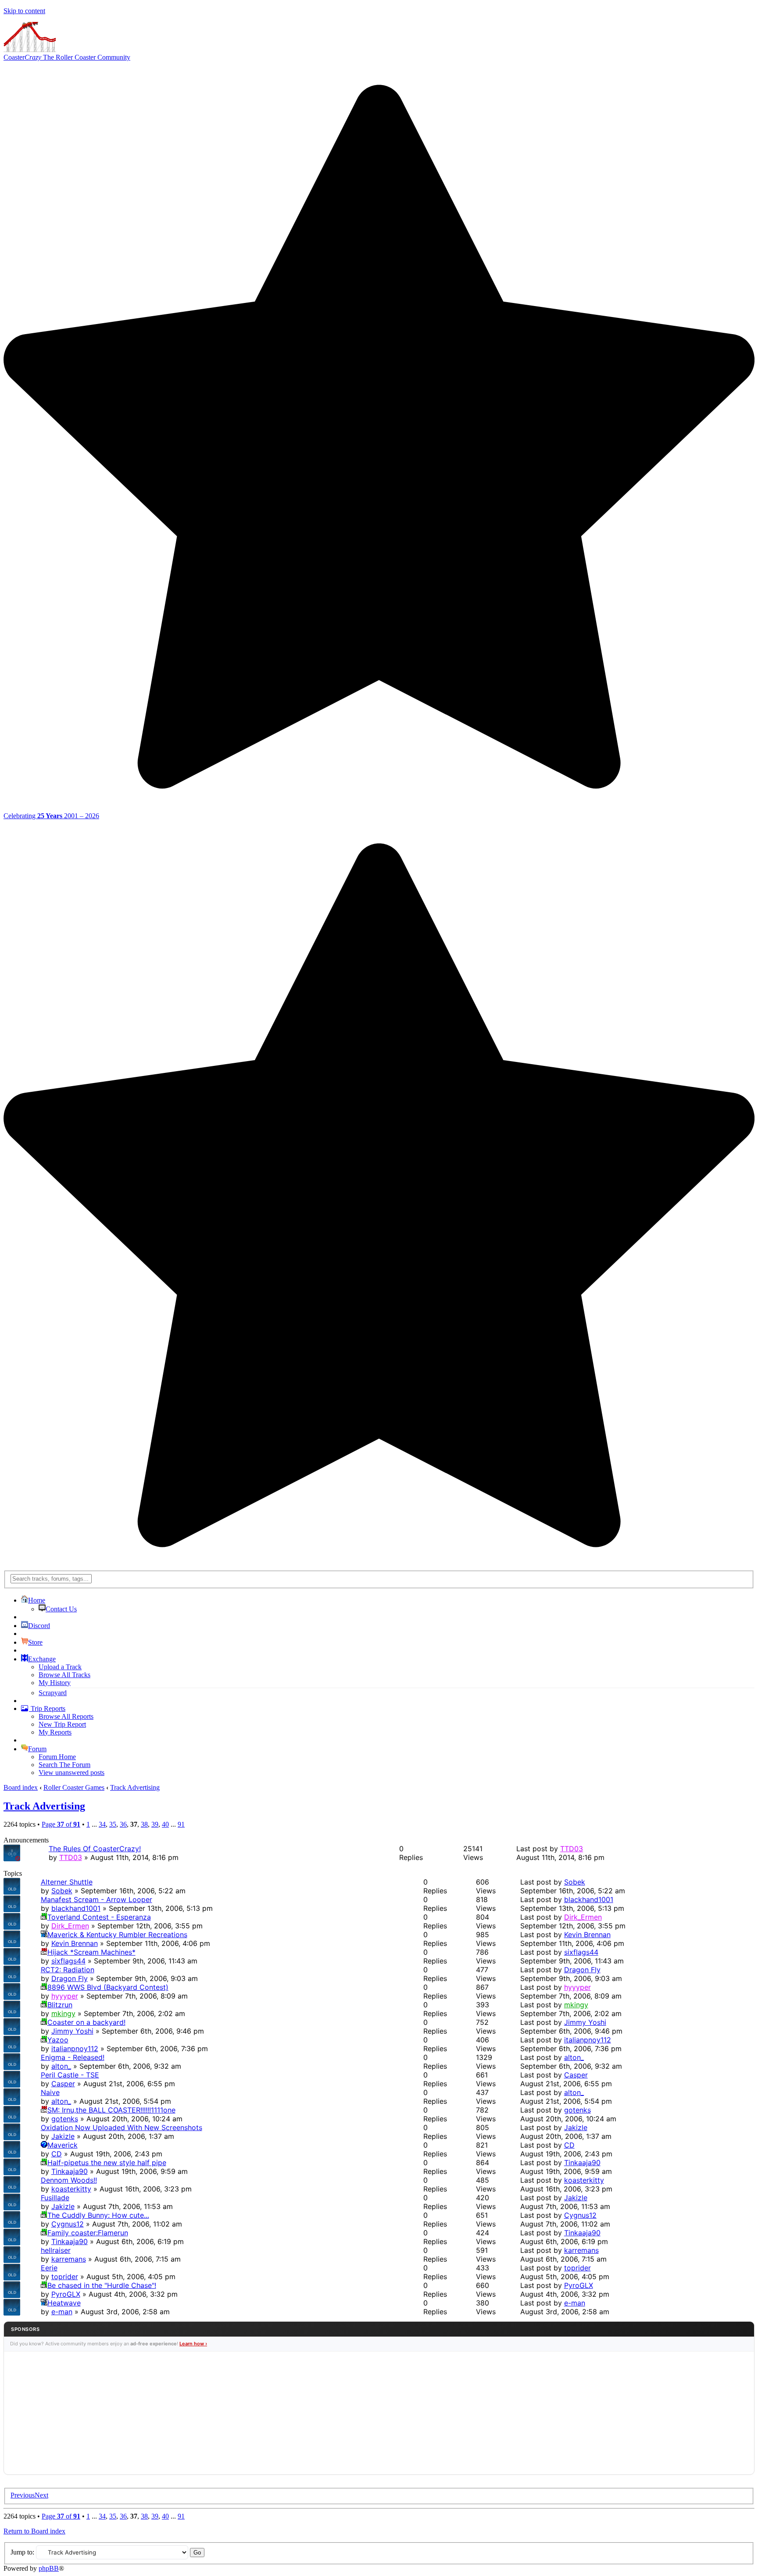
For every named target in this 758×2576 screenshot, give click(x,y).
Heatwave (64, 2303)
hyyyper (65, 1996)
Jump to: (22, 2552)
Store (35, 1642)
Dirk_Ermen (70, 1926)
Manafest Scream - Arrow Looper (97, 1899)
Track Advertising (135, 1787)
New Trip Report (62, 1724)
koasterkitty (71, 2189)
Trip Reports (47, 1708)
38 (144, 1824)
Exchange (42, 1659)
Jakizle (63, 2136)
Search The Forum (64, 1765)
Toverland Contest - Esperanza (99, 1917)
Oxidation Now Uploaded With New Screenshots (122, 2127)
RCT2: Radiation (68, 1970)
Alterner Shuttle (67, 1882)
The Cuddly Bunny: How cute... (98, 2215)
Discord (39, 1626)
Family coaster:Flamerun (88, 2233)
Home (37, 1600)
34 (102, 1824)
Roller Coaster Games (74, 1787)
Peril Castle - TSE (70, 2075)
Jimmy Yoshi (72, 2031)
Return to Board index (34, 2531)
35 (113, 1824)
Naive (50, 2092)
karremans (69, 2259)
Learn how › (193, 2344)
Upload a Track (60, 1667)
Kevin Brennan (75, 1943)
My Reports (55, 1732)
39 (155, 1824)
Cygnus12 (68, 2224)
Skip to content (24, 11)
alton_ (61, 2066)
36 (123, 1824)
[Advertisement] (379, 2413)
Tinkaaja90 (70, 2171)
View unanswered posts (72, 1773)
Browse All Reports (66, 1716)
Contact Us (61, 1609)
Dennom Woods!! (69, 2180)
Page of (61, 1824)
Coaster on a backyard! (86, 2022)
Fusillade (55, 2198)
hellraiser (56, 2250)
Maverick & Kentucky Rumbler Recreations (117, 1935)
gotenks (65, 2119)
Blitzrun (60, 2005)
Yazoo (58, 2040)
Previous (23, 2495)
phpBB (49, 2568)
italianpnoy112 (75, 2049)
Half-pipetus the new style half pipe (107, 2163)
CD (57, 2154)
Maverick (63, 2145)
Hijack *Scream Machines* (91, 1952)
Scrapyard (53, 1693)
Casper (63, 2084)
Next (41, 2495)
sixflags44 (68, 1961)
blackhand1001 (76, 1908)
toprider (65, 2277)
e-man (62, 2312)
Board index (21, 1787)
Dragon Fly (70, 1978)
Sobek (62, 1891)
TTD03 (71, 1857)
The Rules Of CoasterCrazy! (95, 1849)
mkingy (63, 2013)
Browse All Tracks (64, 1675)
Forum (37, 1749)
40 (165, 1824)
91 (181, 1824)
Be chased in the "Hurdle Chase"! (102, 2285)
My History (55, 1683)
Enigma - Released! (73, 2057)
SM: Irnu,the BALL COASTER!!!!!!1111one (111, 2110)
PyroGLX (66, 2294)
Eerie (49, 2268)
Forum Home (57, 1757)
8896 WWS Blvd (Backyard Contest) (108, 1987)
